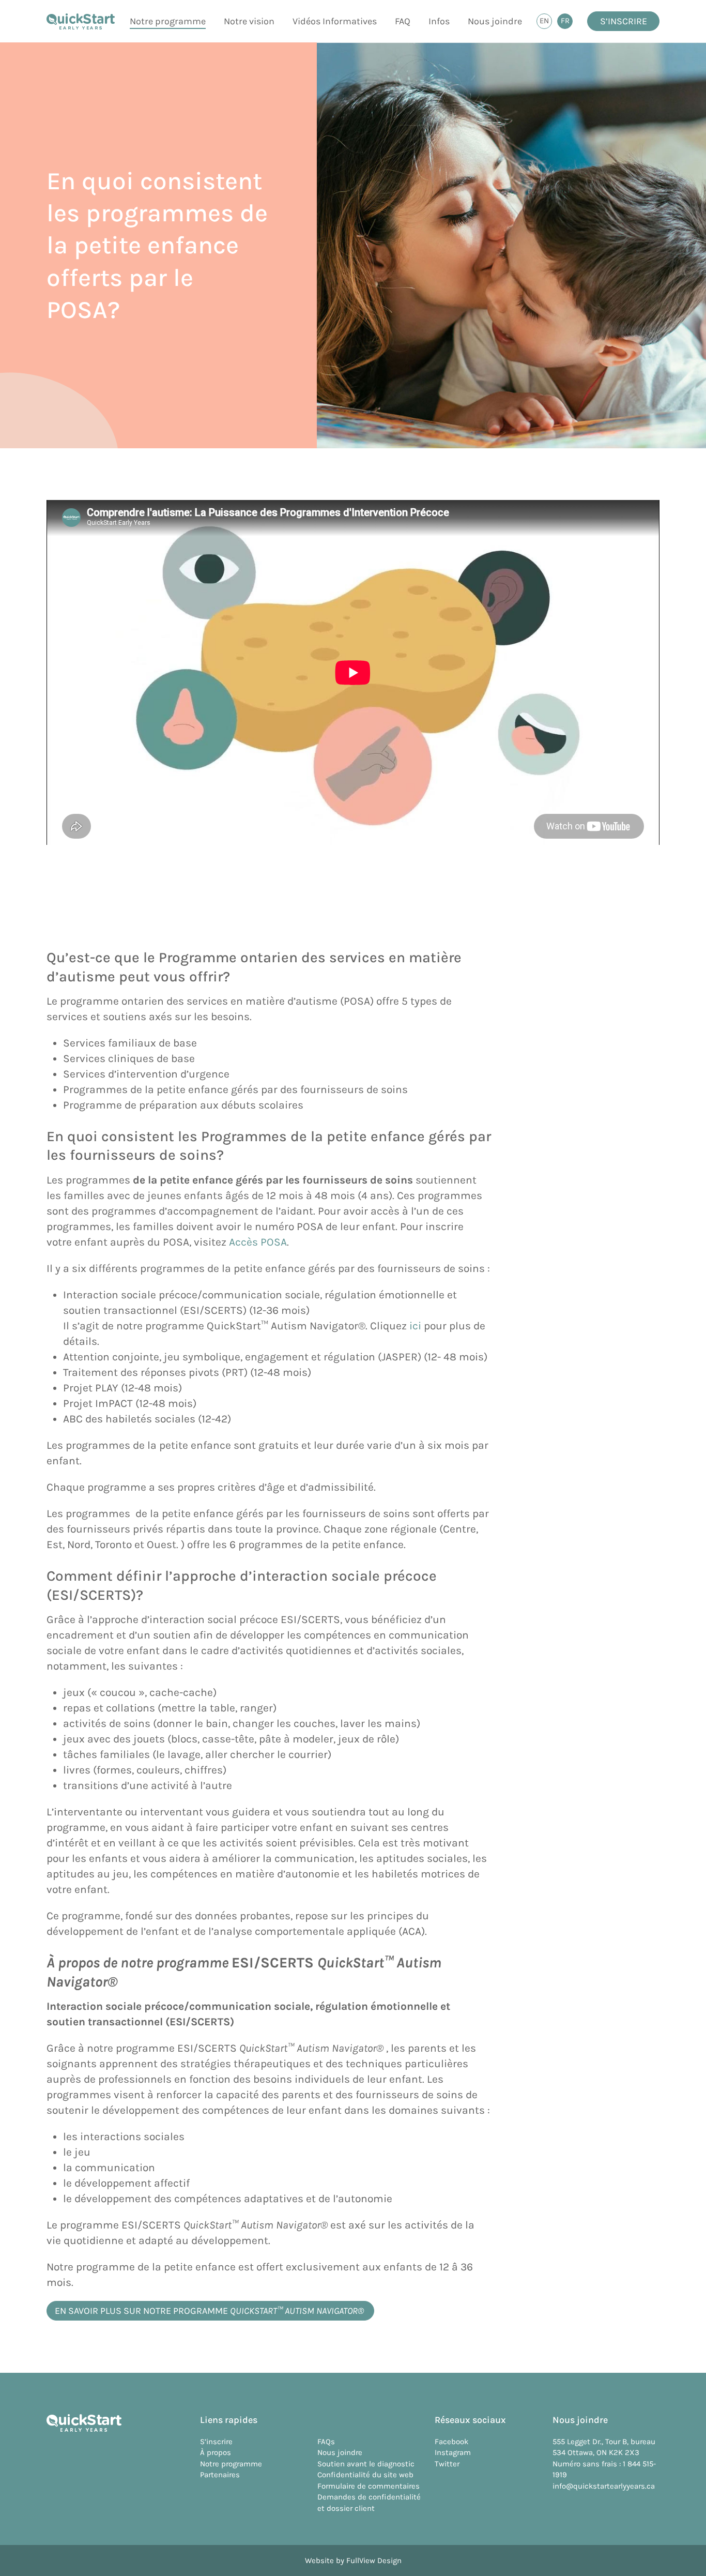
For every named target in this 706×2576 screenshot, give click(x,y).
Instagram (453, 2452)
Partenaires (220, 2475)
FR (567, 22)
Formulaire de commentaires (369, 2486)
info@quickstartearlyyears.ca (604, 2486)
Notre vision (249, 21)
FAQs (326, 2442)
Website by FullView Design (353, 2560)
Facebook (451, 2442)
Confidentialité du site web (365, 2475)
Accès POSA (258, 1242)
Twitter (447, 2464)
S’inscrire (624, 21)
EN (546, 22)
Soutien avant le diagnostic (366, 2464)
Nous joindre (495, 21)
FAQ (403, 21)
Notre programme (168, 21)
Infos (439, 21)
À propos (216, 2452)
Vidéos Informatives (335, 21)
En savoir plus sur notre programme (210, 2311)
